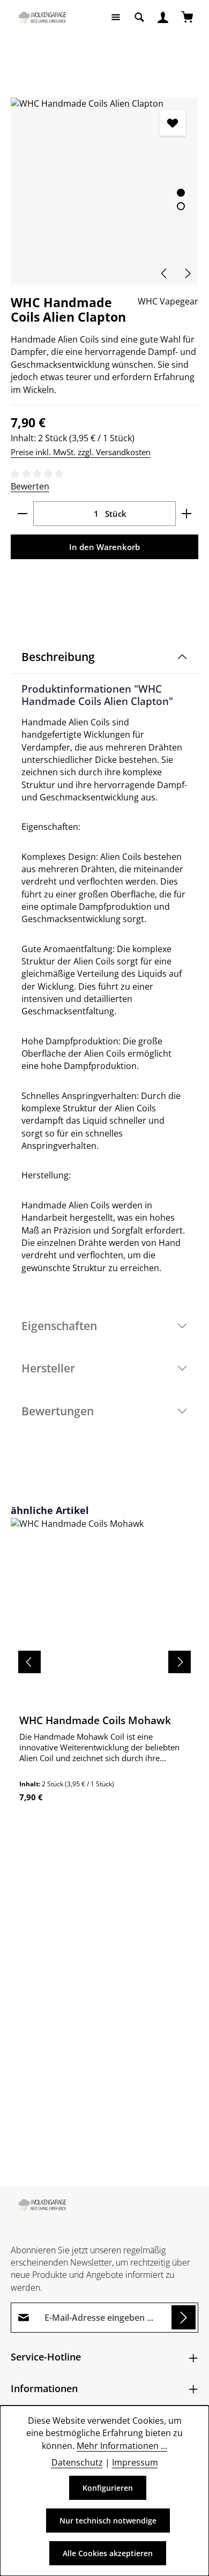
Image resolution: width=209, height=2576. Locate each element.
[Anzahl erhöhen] (187, 514)
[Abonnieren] (184, 2317)
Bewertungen (58, 1411)
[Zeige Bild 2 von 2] (181, 206)
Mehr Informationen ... (122, 2446)
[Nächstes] (187, 273)
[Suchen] (139, 17)
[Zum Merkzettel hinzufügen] (172, 123)
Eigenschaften (59, 1326)
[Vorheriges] (165, 273)
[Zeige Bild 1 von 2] (181, 193)
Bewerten (30, 486)
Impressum (135, 2462)
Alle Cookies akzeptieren (108, 2553)
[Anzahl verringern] (22, 514)
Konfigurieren (108, 2488)
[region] (104, 191)
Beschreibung (58, 656)
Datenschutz (77, 2462)
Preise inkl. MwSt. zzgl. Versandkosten (81, 452)
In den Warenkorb (104, 547)
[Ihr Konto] (163, 17)
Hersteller (48, 1368)
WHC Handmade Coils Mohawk (95, 1720)
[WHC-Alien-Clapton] (104, 191)
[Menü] (116, 17)
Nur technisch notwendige (108, 2521)
